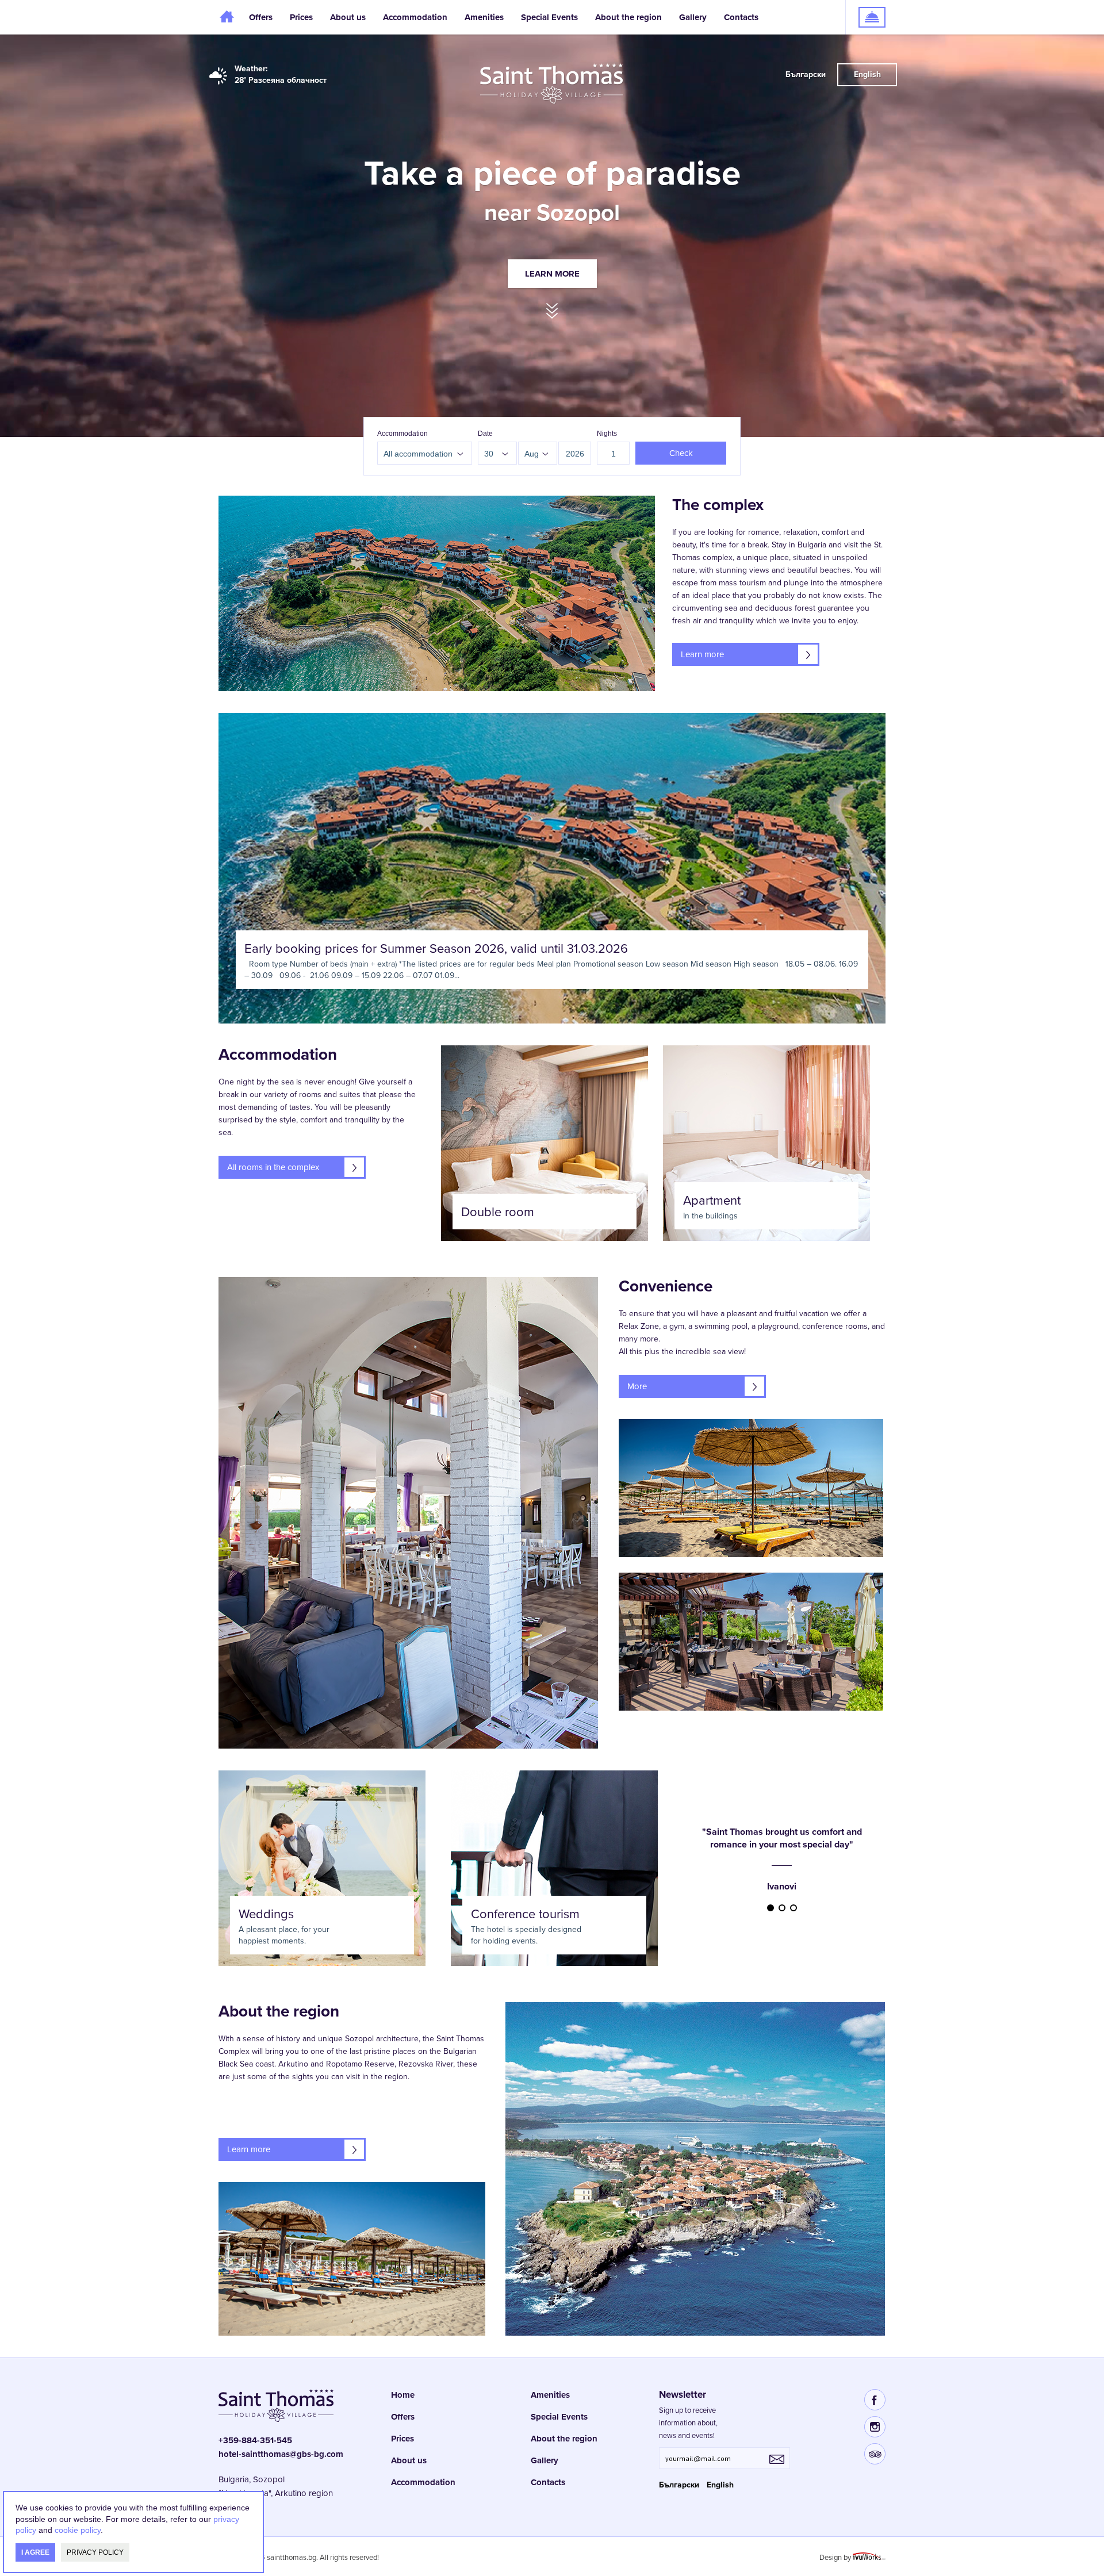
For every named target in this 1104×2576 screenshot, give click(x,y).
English (867, 74)
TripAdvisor (875, 2454)
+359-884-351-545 (255, 2440)
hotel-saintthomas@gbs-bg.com (281, 2454)
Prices (301, 17)
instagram (875, 2427)
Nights (607, 434)
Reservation (866, 6)
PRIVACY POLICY (95, 2552)
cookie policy (78, 2530)
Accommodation (402, 434)
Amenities (484, 17)
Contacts (741, 17)
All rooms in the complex (273, 1167)
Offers (261, 17)
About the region (628, 17)
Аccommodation (415, 17)
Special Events (549, 17)
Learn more (552, 274)
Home (229, 17)
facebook (875, 2400)
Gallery (693, 17)
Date (485, 434)
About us (348, 17)
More (637, 1386)
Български (806, 74)
